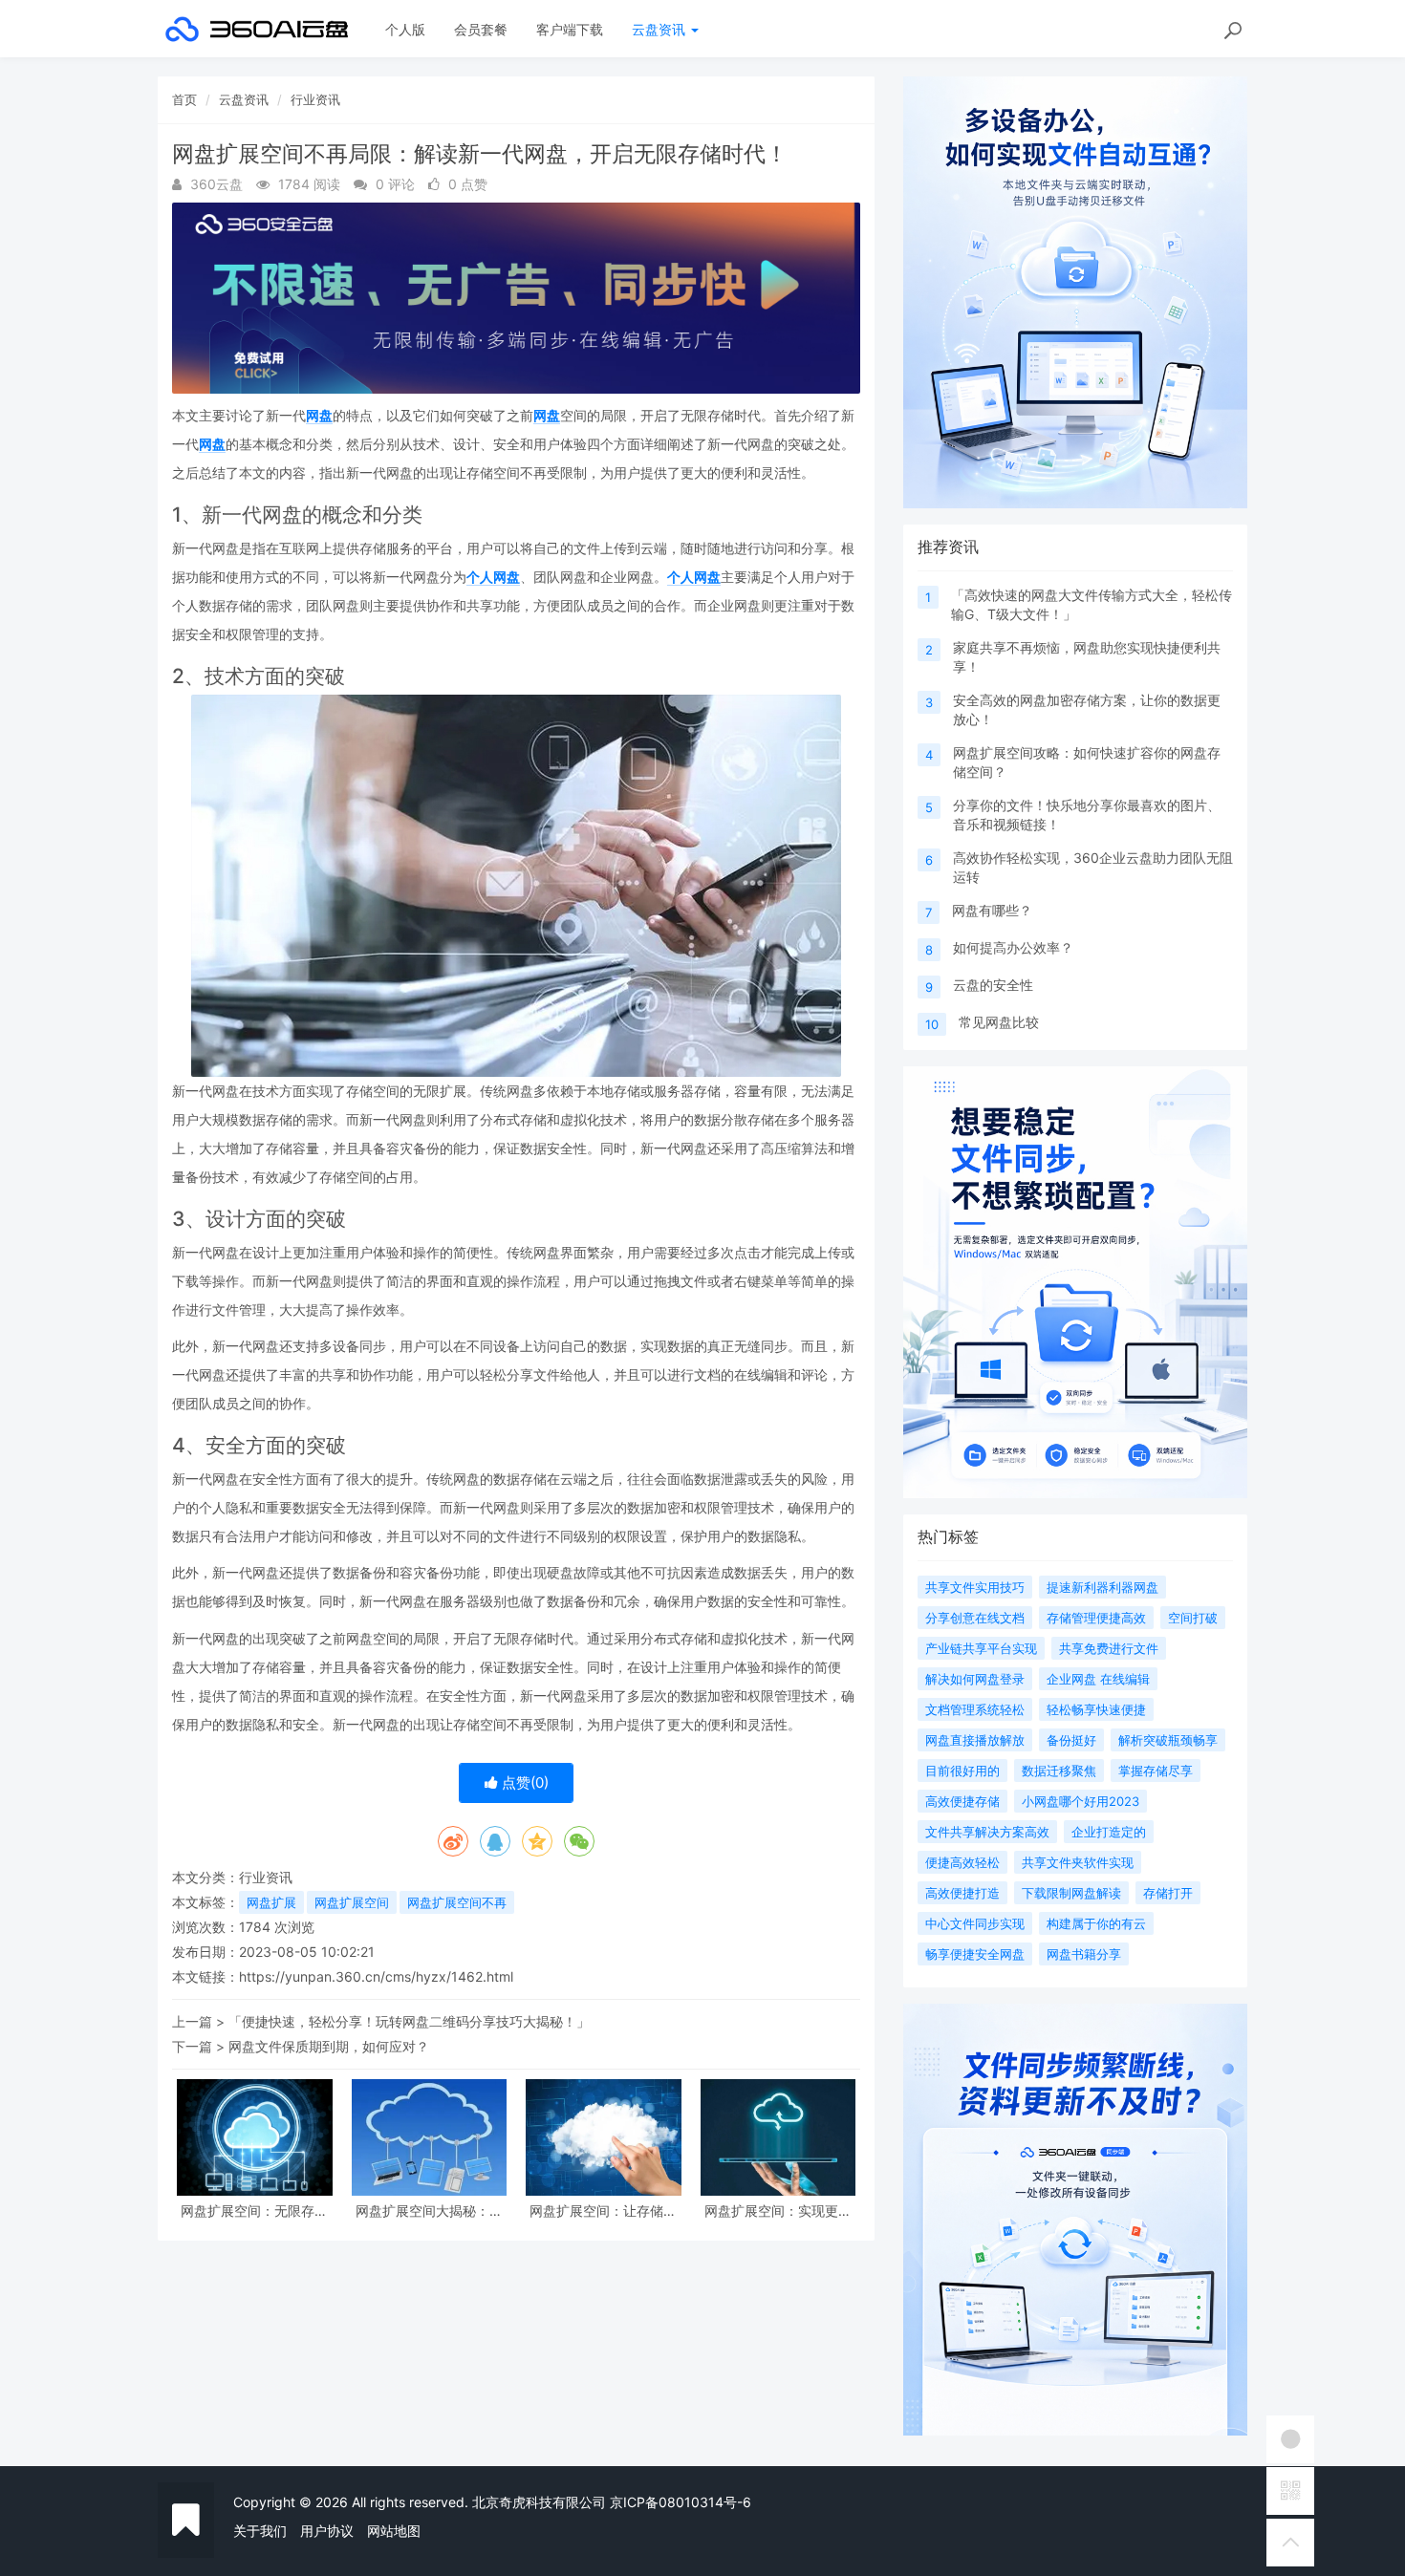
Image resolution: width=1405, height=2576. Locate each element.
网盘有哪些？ (992, 910)
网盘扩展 (271, 1902)
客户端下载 (570, 29)
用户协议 (327, 2531)
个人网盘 (493, 577)
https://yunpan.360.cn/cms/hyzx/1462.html (376, 1976)
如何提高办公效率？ (1013, 947)
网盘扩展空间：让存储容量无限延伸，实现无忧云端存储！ (603, 2211)
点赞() (523, 1782)
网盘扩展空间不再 (457, 1902)
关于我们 (260, 2531)
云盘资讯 (660, 29)
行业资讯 (315, 99)
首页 (184, 99)
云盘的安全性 (993, 985)
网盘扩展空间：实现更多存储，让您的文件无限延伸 (778, 2211)
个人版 (405, 29)
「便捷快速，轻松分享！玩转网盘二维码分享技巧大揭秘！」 (409, 2021)
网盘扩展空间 (352, 1902)
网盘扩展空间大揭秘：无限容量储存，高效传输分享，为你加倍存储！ (429, 2211)
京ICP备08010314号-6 (681, 2502)
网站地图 (394, 2531)
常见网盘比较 (999, 1022)
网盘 (319, 415)
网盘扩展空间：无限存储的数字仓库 (254, 2211)
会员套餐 (481, 29)
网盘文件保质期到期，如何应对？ (329, 2046)
